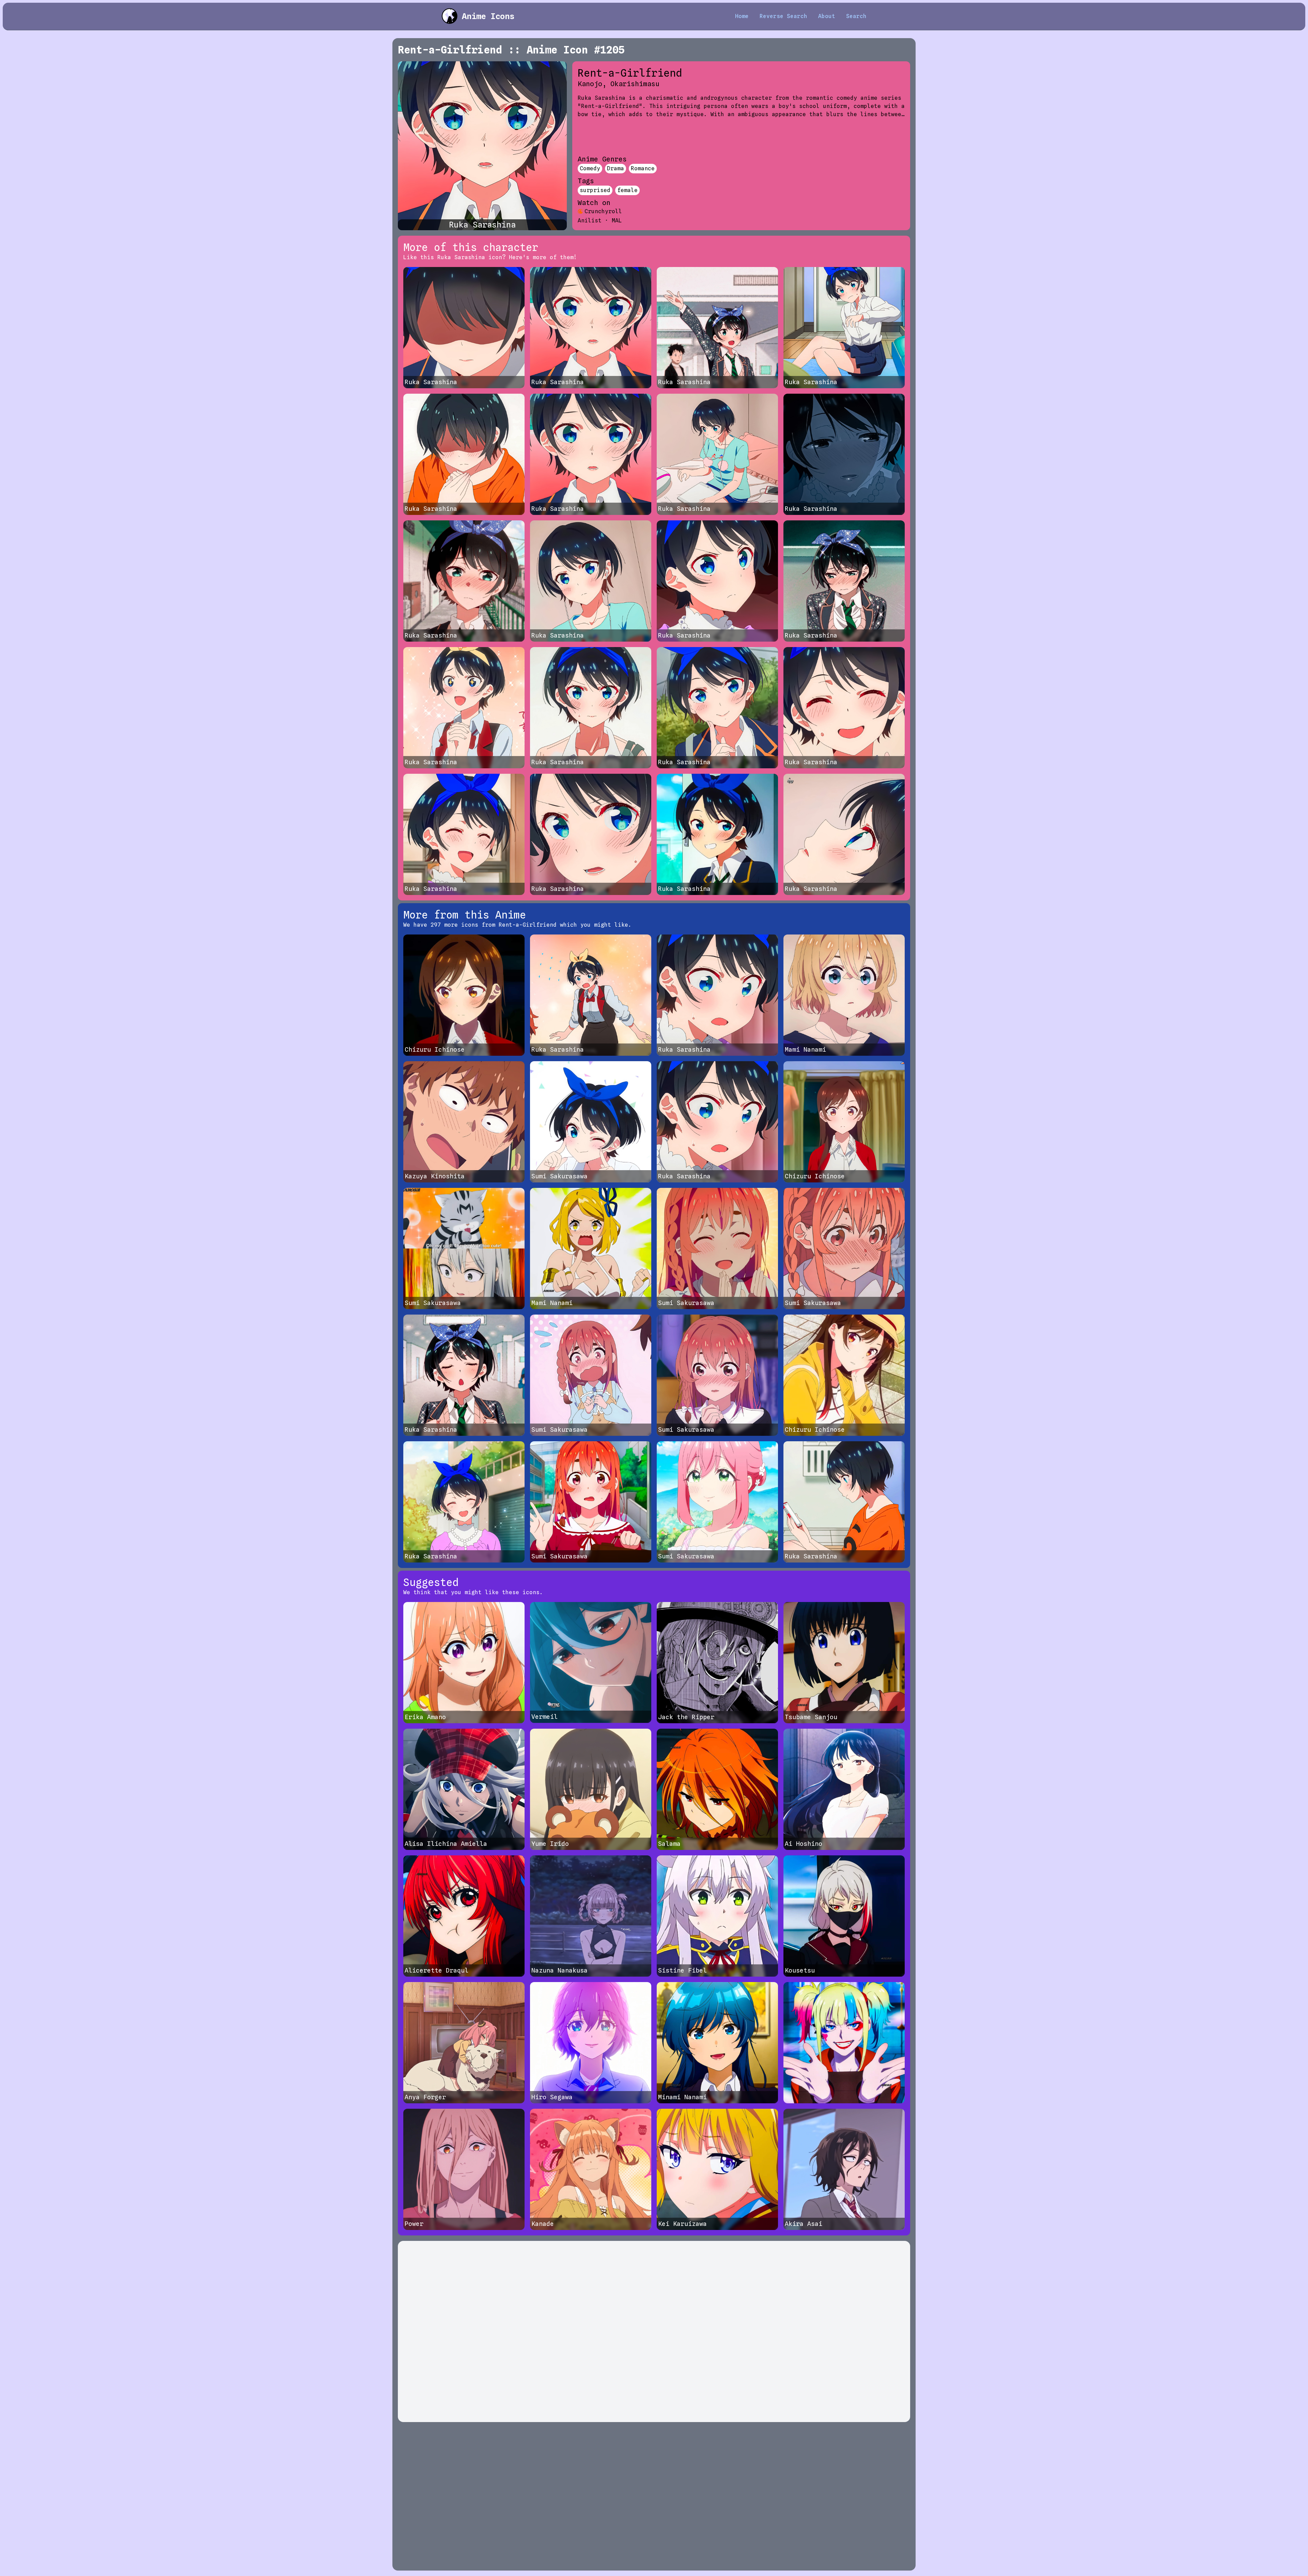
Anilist (590, 221)
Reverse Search (783, 16)
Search (856, 16)
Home (742, 16)
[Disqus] (654, 2331)
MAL (617, 221)
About (827, 16)
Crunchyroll (603, 211)
